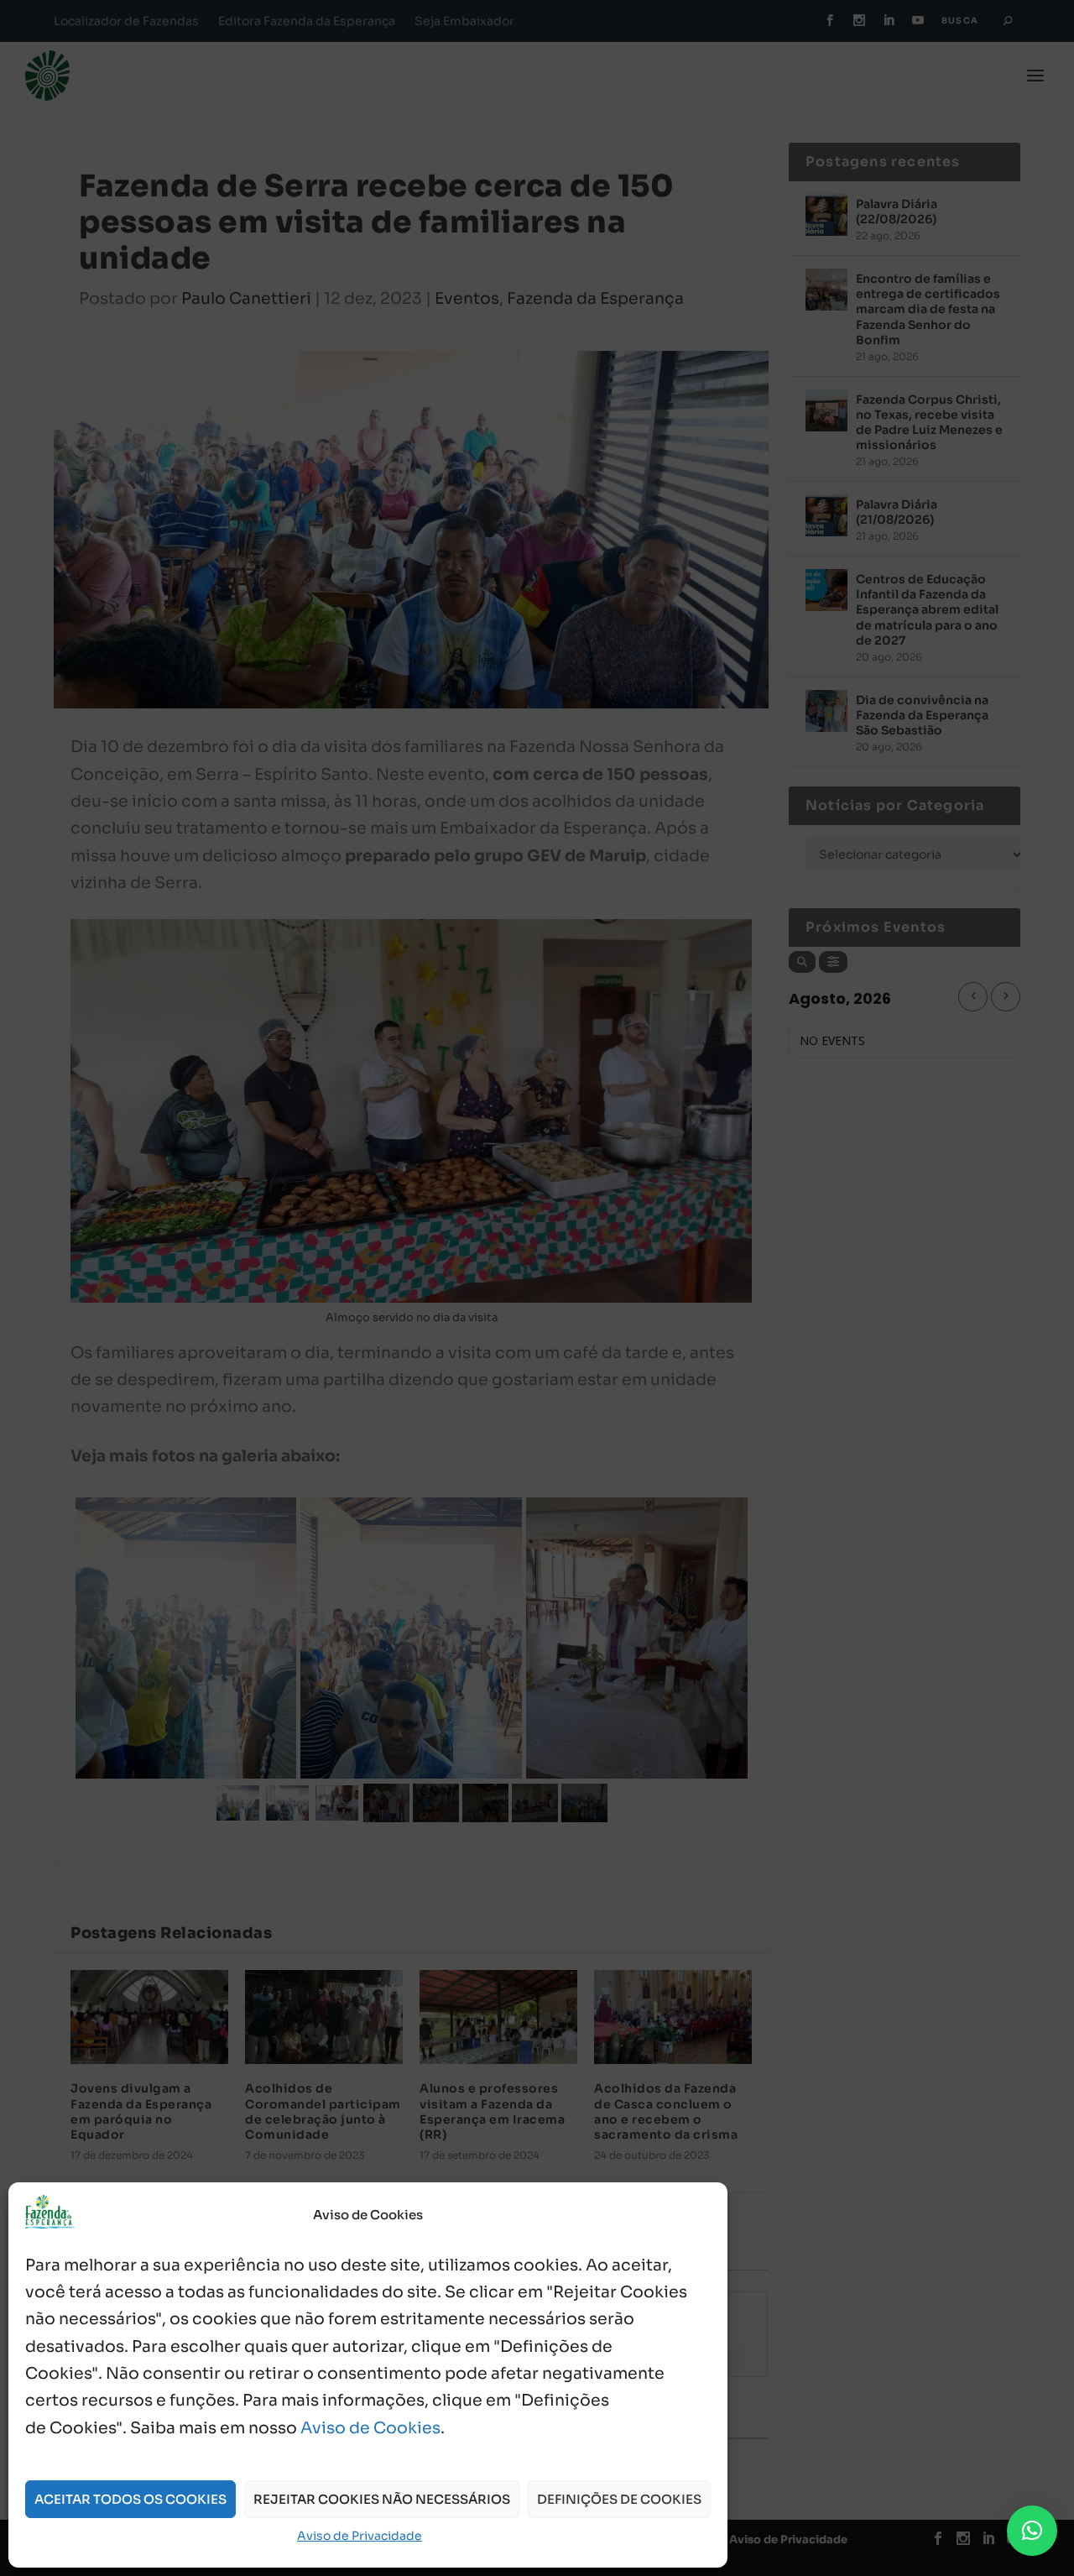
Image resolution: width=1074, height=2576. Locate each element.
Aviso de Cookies (370, 2428)
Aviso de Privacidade (360, 2536)
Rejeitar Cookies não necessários (382, 2499)
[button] (1032, 2531)
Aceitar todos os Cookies (130, 2499)
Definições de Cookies (619, 2499)
